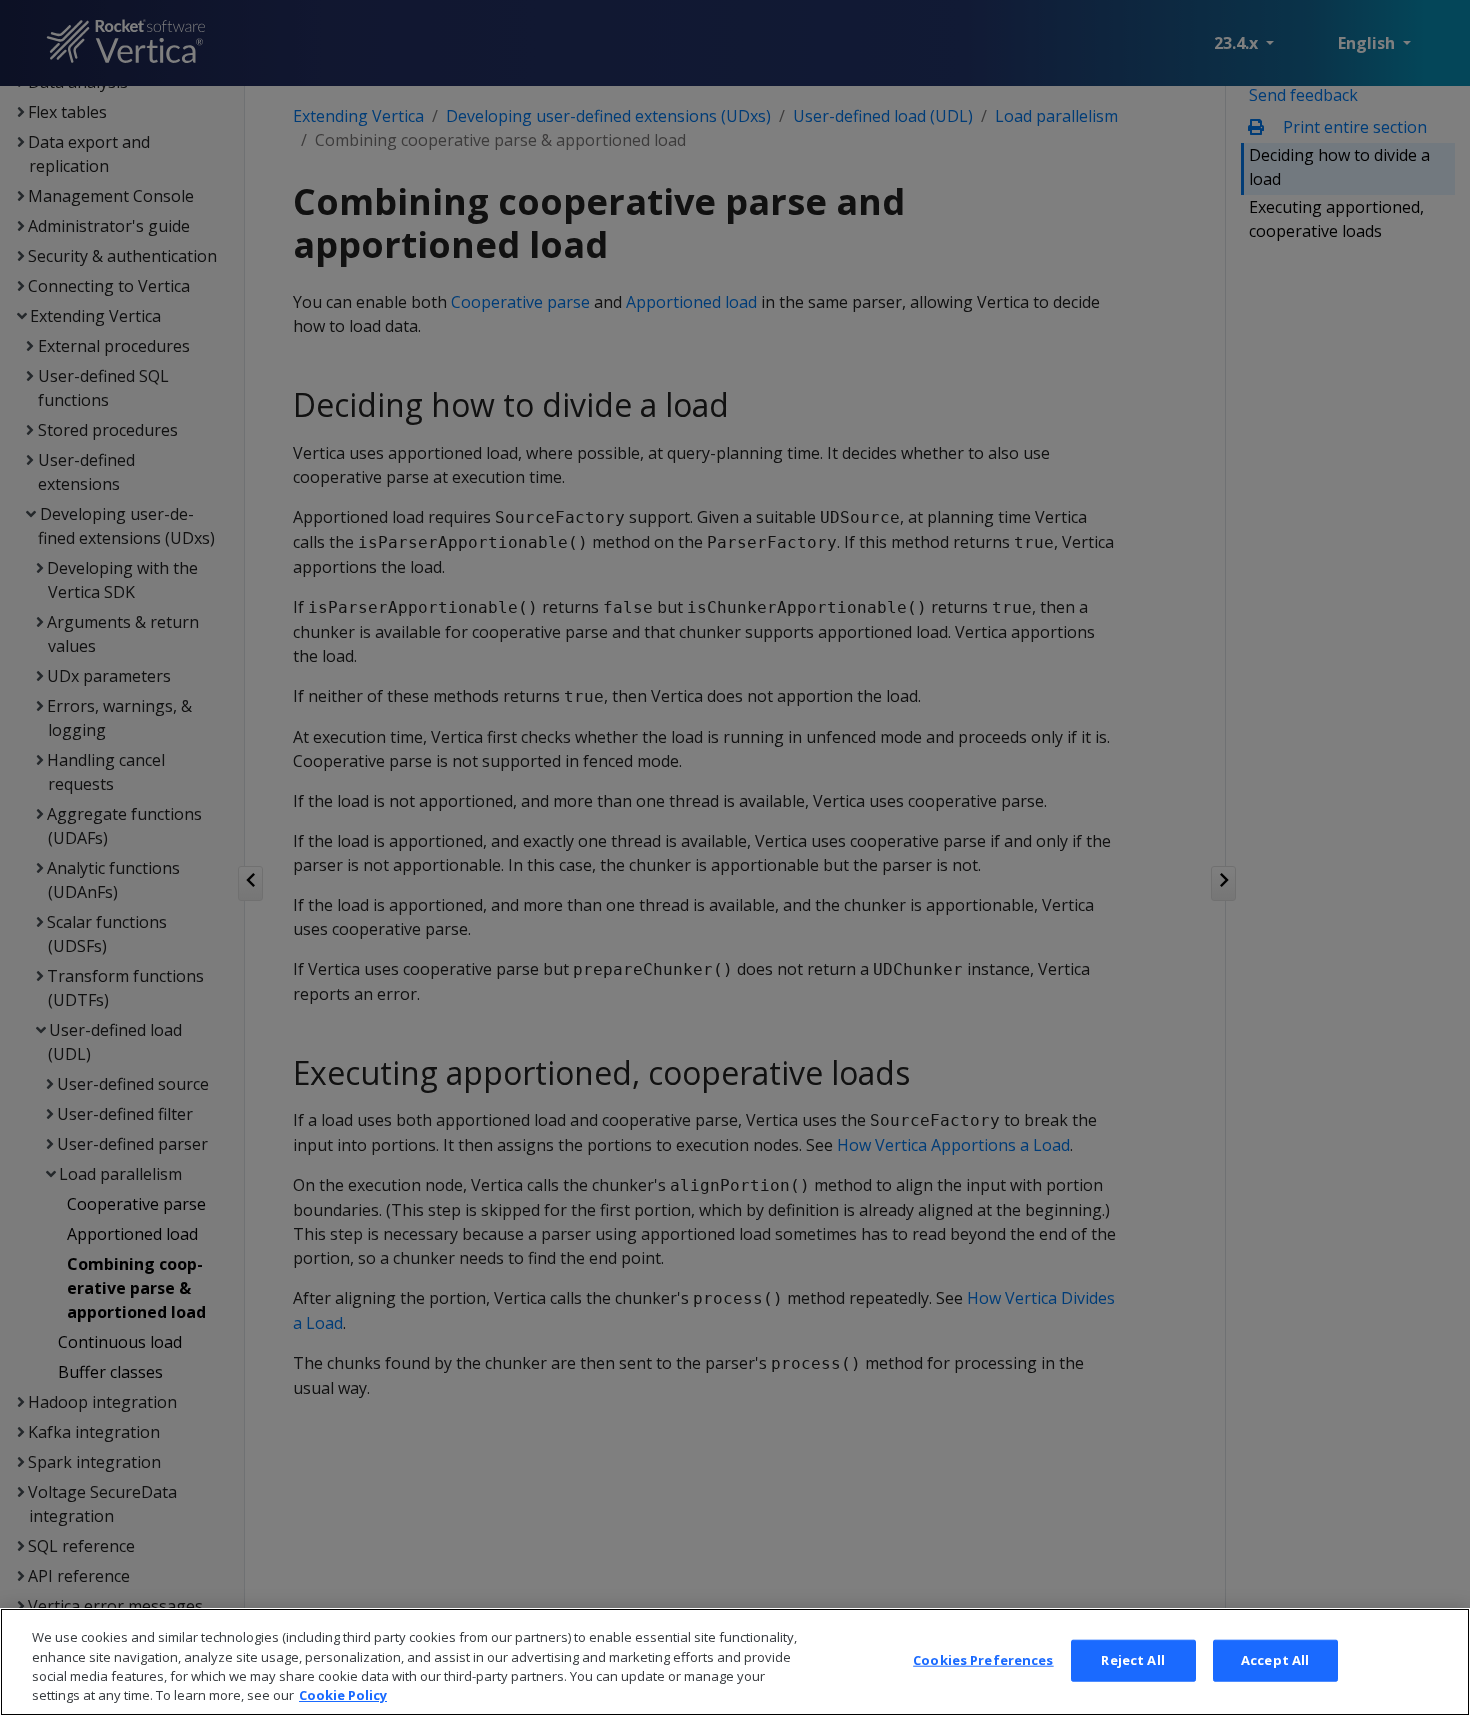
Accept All (1275, 1660)
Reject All (1132, 1660)
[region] (735, 1662)
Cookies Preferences (983, 1660)
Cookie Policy (343, 1695)
